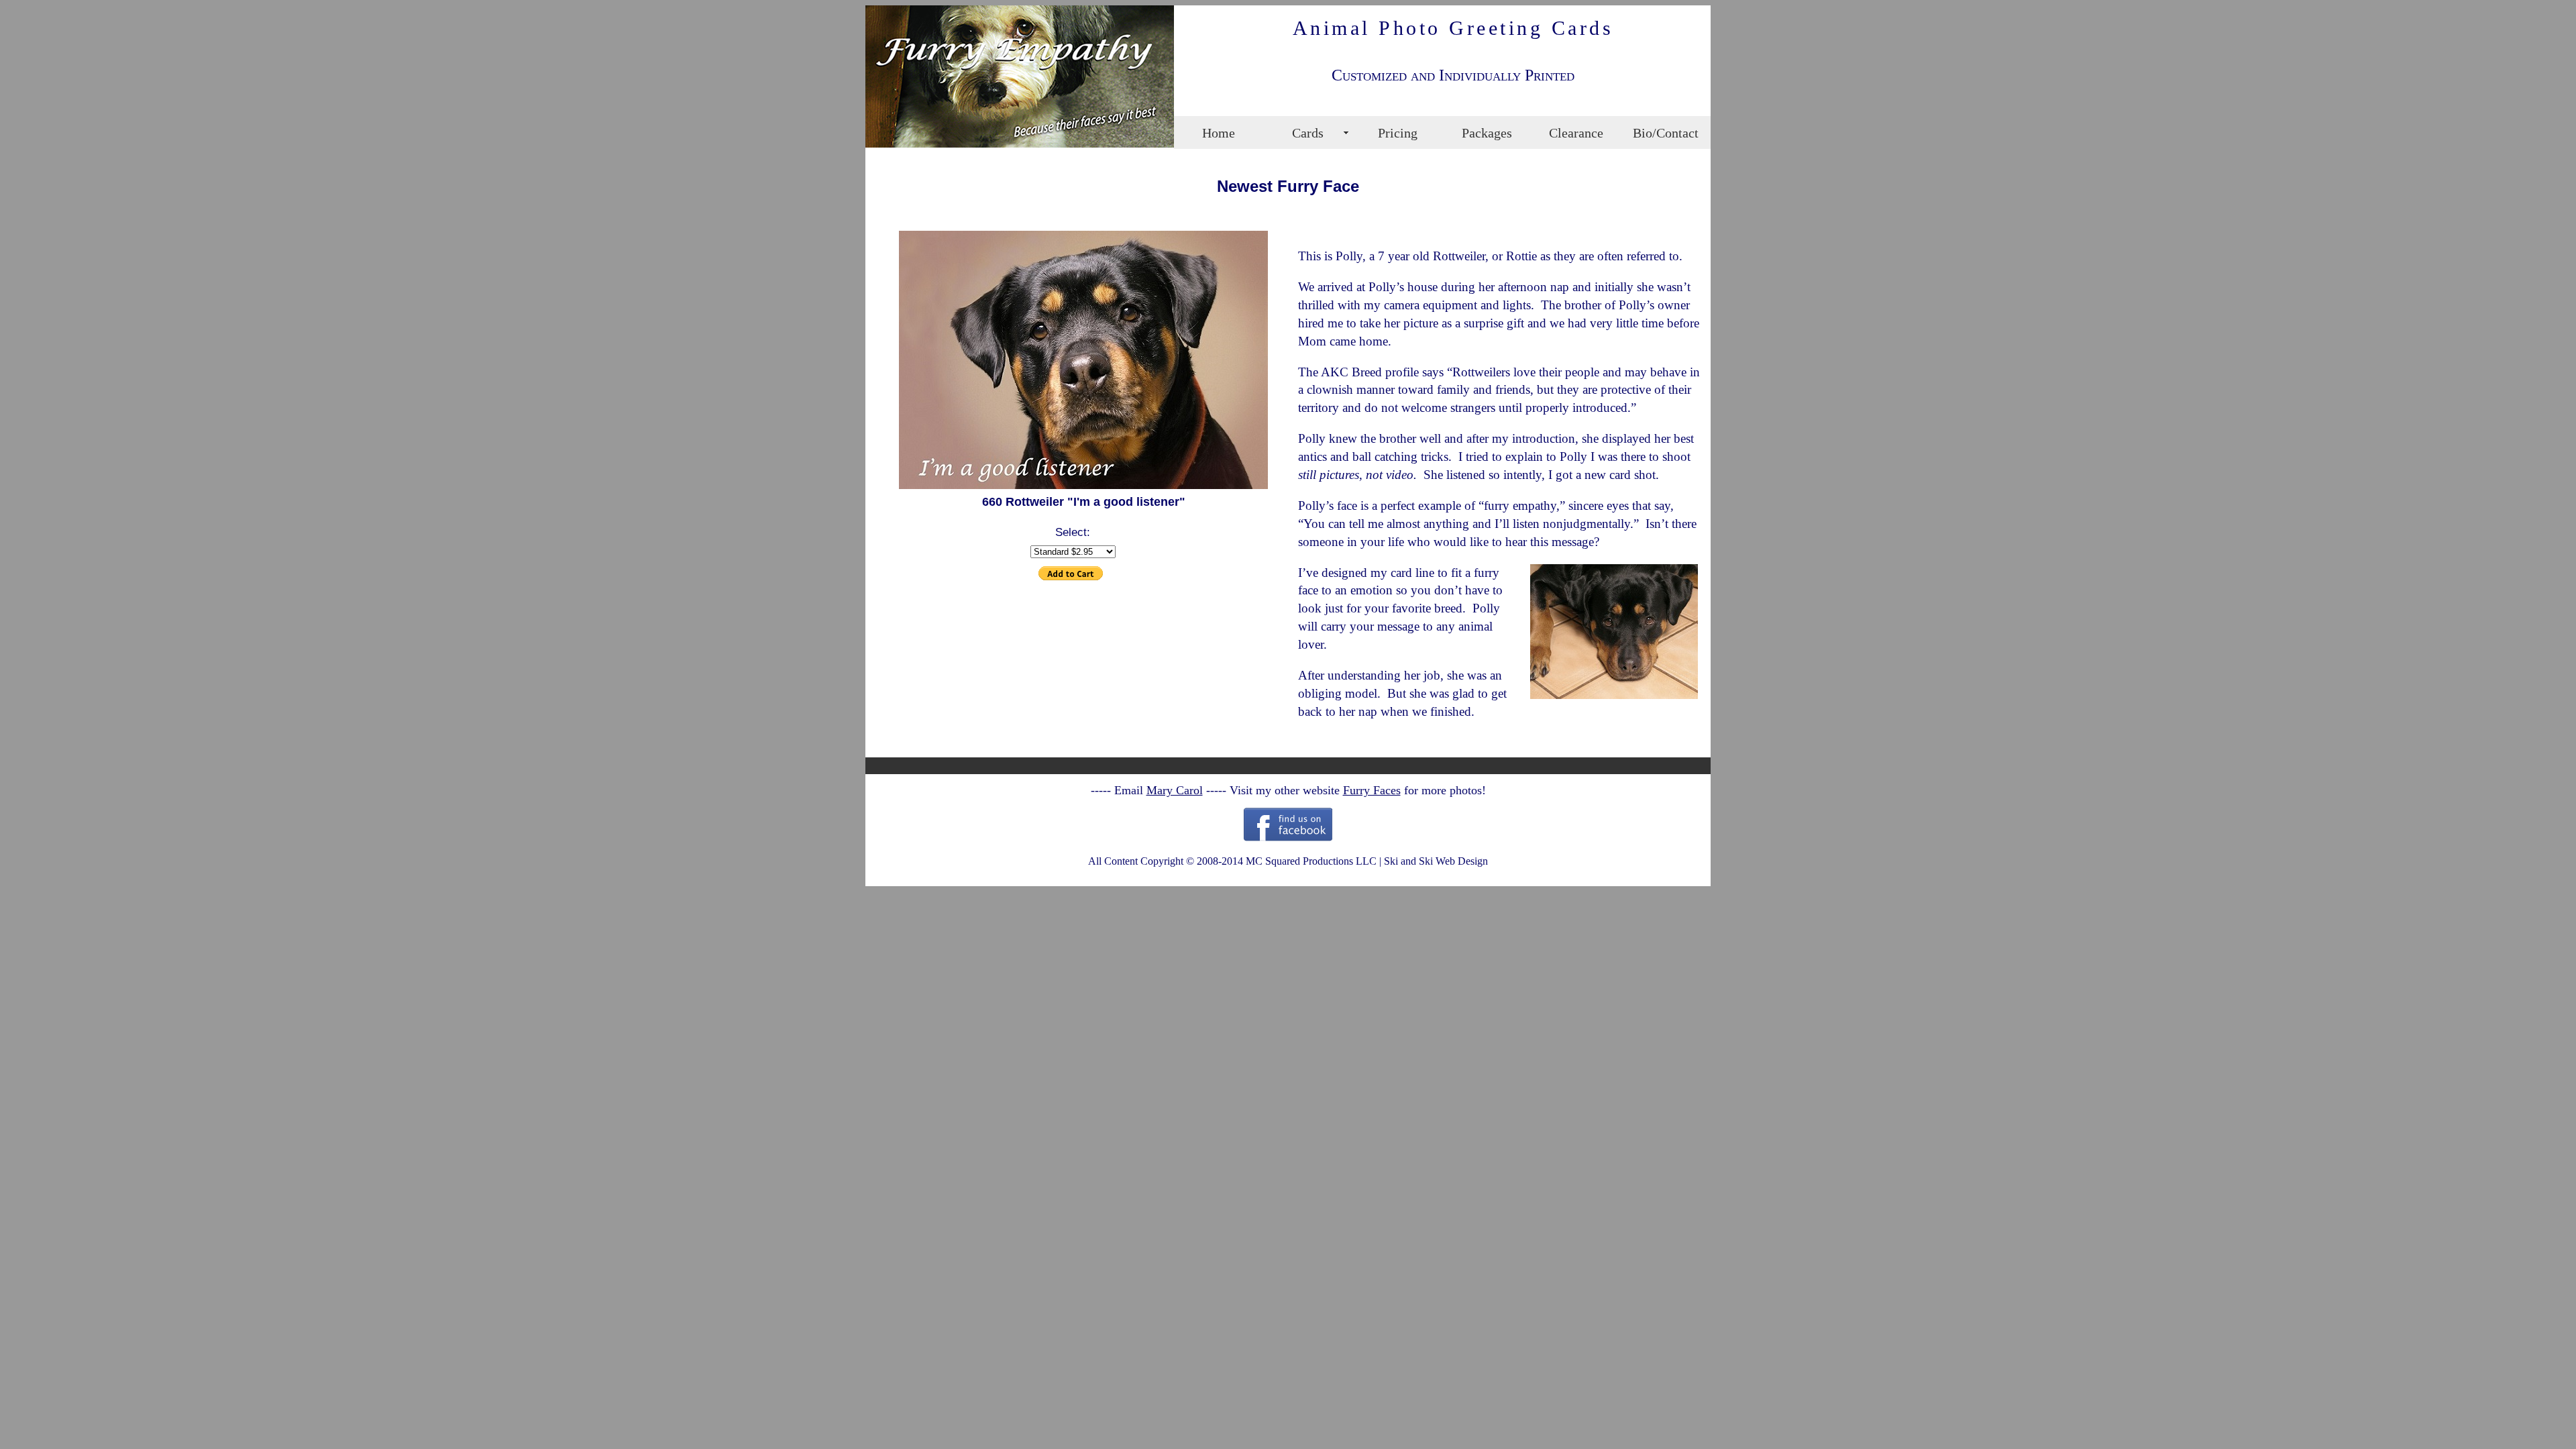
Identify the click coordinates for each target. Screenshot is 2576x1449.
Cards (1308, 133)
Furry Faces (1372, 790)
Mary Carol (1175, 790)
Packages (1487, 133)
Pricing (1398, 133)
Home (1219, 133)
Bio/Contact (1666, 133)
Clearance (1576, 133)
